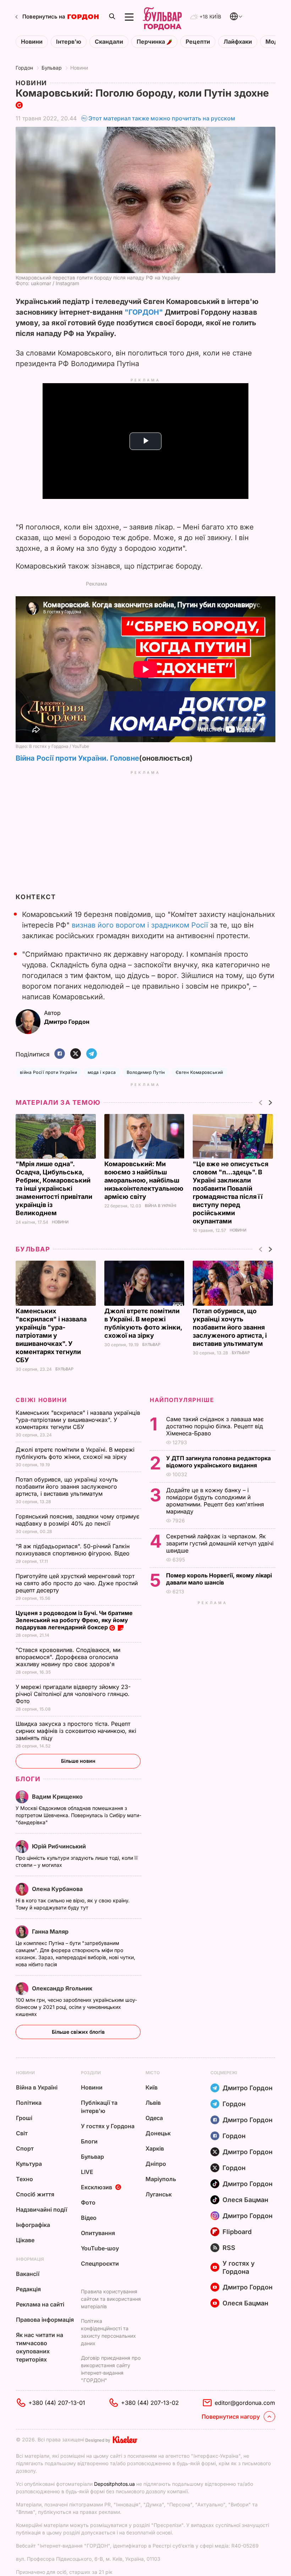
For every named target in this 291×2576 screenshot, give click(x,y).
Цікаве (25, 2240)
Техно (24, 2179)
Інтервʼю (69, 42)
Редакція (28, 2289)
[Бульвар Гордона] (162, 17)
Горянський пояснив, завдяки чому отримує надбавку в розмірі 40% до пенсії (78, 1520)
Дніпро (156, 2164)
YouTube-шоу (100, 2248)
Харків (155, 2148)
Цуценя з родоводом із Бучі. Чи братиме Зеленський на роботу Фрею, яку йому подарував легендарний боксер (74, 1620)
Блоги (28, 1779)
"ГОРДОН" (144, 312)
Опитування (98, 2233)
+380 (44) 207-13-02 (150, 2403)
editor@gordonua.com (245, 2403)
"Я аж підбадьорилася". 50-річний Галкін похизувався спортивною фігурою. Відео (73, 1550)
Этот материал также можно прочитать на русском (162, 118)
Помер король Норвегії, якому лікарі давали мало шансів (219, 1579)
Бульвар (52, 68)
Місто (153, 2073)
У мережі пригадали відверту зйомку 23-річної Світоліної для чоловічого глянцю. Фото (73, 1694)
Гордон (24, 68)
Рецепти (198, 42)
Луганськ (159, 2194)
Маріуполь (161, 2179)
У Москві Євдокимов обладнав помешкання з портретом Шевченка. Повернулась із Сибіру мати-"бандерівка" (78, 1815)
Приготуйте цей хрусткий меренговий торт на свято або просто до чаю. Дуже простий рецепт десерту (77, 1583)
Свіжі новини (41, 1400)
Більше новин (78, 1761)
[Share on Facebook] (60, 1054)
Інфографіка (33, 2225)
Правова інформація (45, 2320)
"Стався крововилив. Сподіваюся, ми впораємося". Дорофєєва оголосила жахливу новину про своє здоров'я (68, 1657)
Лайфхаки (238, 42)
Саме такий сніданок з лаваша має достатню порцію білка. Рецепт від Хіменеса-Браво (215, 1426)
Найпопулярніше (182, 1400)
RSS (229, 2248)
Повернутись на (44, 17)
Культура (29, 2164)
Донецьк (158, 2133)
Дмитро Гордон (248, 2088)
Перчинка (152, 42)
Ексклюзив (97, 2187)
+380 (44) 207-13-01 (57, 2403)
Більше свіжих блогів (78, 2032)
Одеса (154, 2118)
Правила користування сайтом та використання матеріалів (111, 2299)
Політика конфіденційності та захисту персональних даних (108, 2332)
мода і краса (102, 1072)
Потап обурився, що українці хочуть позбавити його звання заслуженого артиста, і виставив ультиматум (230, 1327)
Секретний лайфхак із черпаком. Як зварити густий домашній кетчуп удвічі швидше (220, 1543)
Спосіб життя (35, 2194)
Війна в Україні (161, 1206)
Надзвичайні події (42, 2210)
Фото (88, 2202)
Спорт (25, 2148)
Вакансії (28, 2274)
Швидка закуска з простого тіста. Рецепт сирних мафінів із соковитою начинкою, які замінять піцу (76, 1731)
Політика (29, 2103)
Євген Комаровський (199, 1072)
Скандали (109, 42)
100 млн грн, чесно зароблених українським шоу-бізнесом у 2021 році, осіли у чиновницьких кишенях (76, 2007)
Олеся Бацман (245, 2200)
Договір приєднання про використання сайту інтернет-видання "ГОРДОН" (111, 2369)
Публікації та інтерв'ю (99, 2107)
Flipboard (237, 2232)
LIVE (87, 2172)
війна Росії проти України (48, 1072)
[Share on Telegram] (92, 1054)
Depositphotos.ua (114, 2484)
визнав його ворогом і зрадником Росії (140, 925)
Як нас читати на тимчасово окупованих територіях (40, 2347)
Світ (22, 2133)
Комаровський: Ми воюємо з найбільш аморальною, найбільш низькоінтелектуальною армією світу (144, 1180)
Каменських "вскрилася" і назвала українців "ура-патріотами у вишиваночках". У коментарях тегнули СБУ (51, 1335)
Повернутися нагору (231, 2417)
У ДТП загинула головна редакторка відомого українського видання (218, 1462)
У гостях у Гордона (108, 2126)
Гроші (24, 2118)
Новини (32, 42)
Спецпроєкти (100, 2263)
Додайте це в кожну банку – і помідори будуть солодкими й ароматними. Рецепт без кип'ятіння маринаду (215, 1501)
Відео (89, 2218)
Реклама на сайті (40, 2304)
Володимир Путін (146, 1072)
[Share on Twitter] (76, 1054)
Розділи (91, 2073)
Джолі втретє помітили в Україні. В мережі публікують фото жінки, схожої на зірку (75, 1453)
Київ (152, 2087)
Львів (153, 2103)
